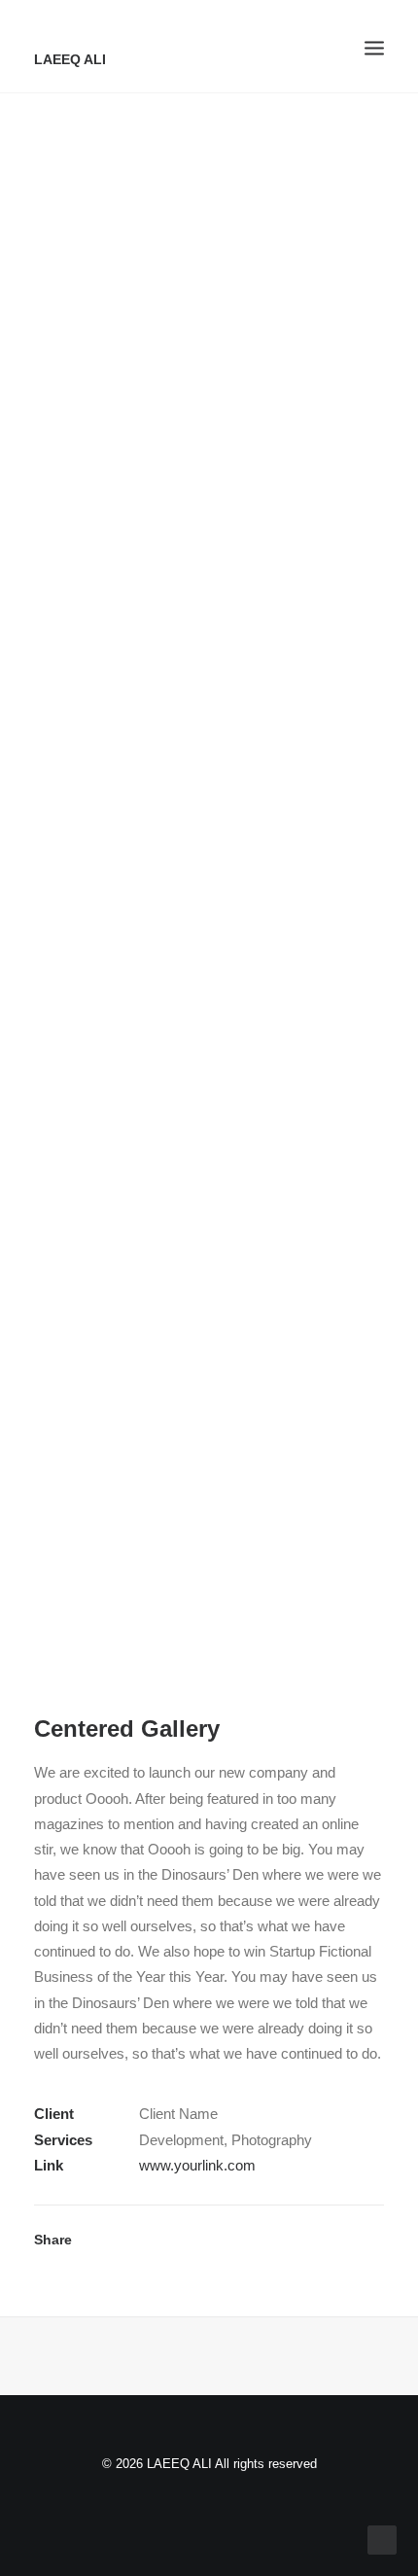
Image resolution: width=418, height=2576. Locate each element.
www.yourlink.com (197, 2165)
